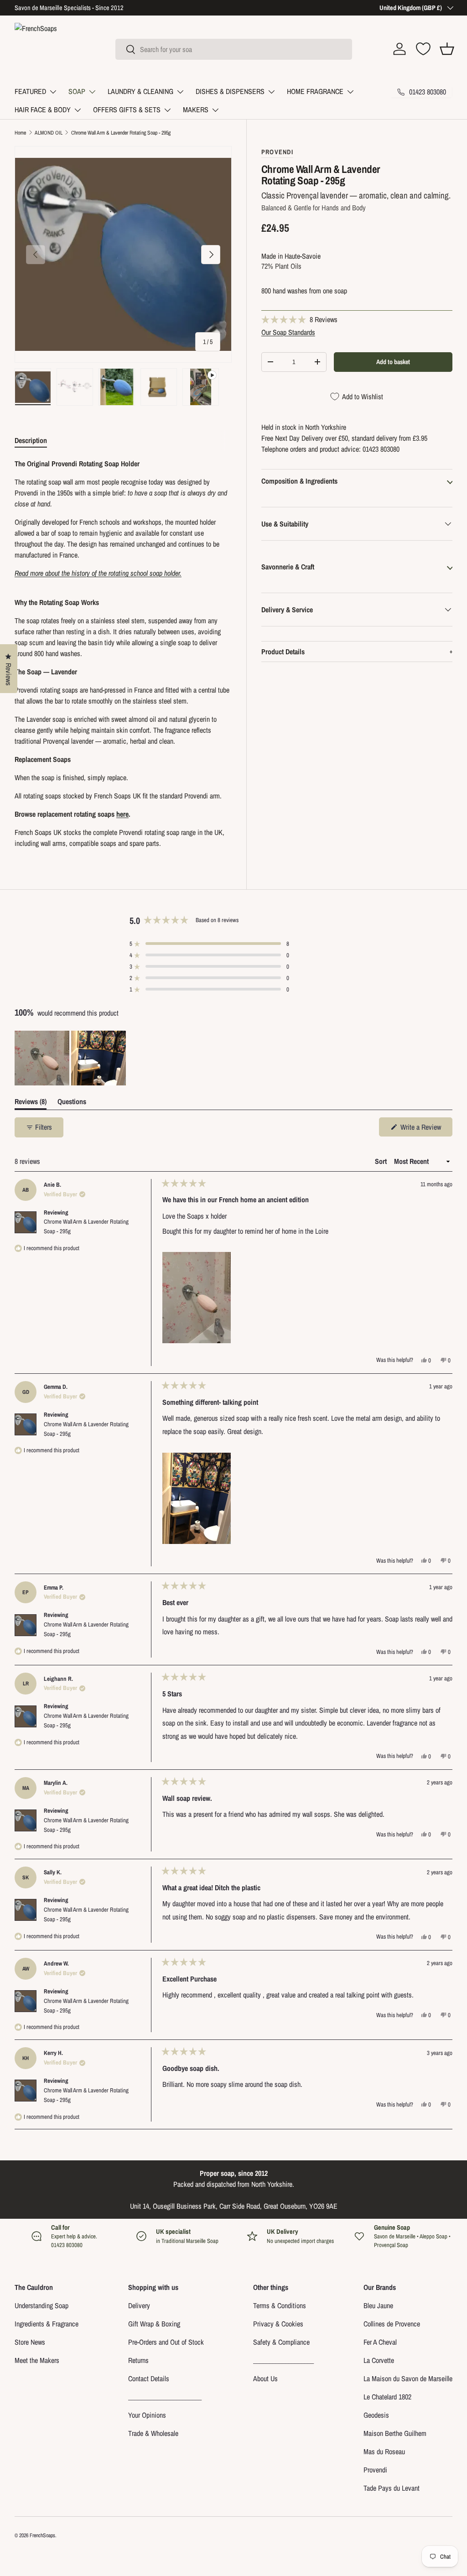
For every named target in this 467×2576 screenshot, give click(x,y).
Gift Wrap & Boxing (154, 2324)
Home (20, 133)
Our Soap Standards (288, 332)
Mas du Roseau (384, 2451)
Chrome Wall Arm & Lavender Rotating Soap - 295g (121, 133)
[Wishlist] (423, 49)
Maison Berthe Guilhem (395, 2433)
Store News (30, 2342)
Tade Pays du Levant (392, 2488)
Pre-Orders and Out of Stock (166, 2342)
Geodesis (376, 2415)
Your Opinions (147, 2415)
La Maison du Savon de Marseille (408, 2378)
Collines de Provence (392, 2324)
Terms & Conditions (280, 2305)
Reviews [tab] (31, 1103)
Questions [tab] (72, 1103)
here (122, 814)
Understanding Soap (42, 2305)
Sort (382, 1161)
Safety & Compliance (281, 2342)
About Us (265, 2378)
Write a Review (422, 1129)
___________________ (283, 2360)
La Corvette (379, 2360)
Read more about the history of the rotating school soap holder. (98, 573)
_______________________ (165, 2397)
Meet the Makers (37, 2360)
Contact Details (149, 2378)
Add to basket (393, 362)
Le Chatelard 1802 (387, 2397)
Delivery (139, 2305)
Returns (138, 2360)
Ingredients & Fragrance (47, 2324)
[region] (71, 1058)
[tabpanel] (123, 653)
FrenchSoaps (42, 2535)
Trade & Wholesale (153, 2433)
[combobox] (234, 49)
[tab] (31, 440)
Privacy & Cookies (278, 2324)
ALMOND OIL (49, 133)
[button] (447, 49)
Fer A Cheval (380, 2342)
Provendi (375, 2470)
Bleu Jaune (378, 2305)
